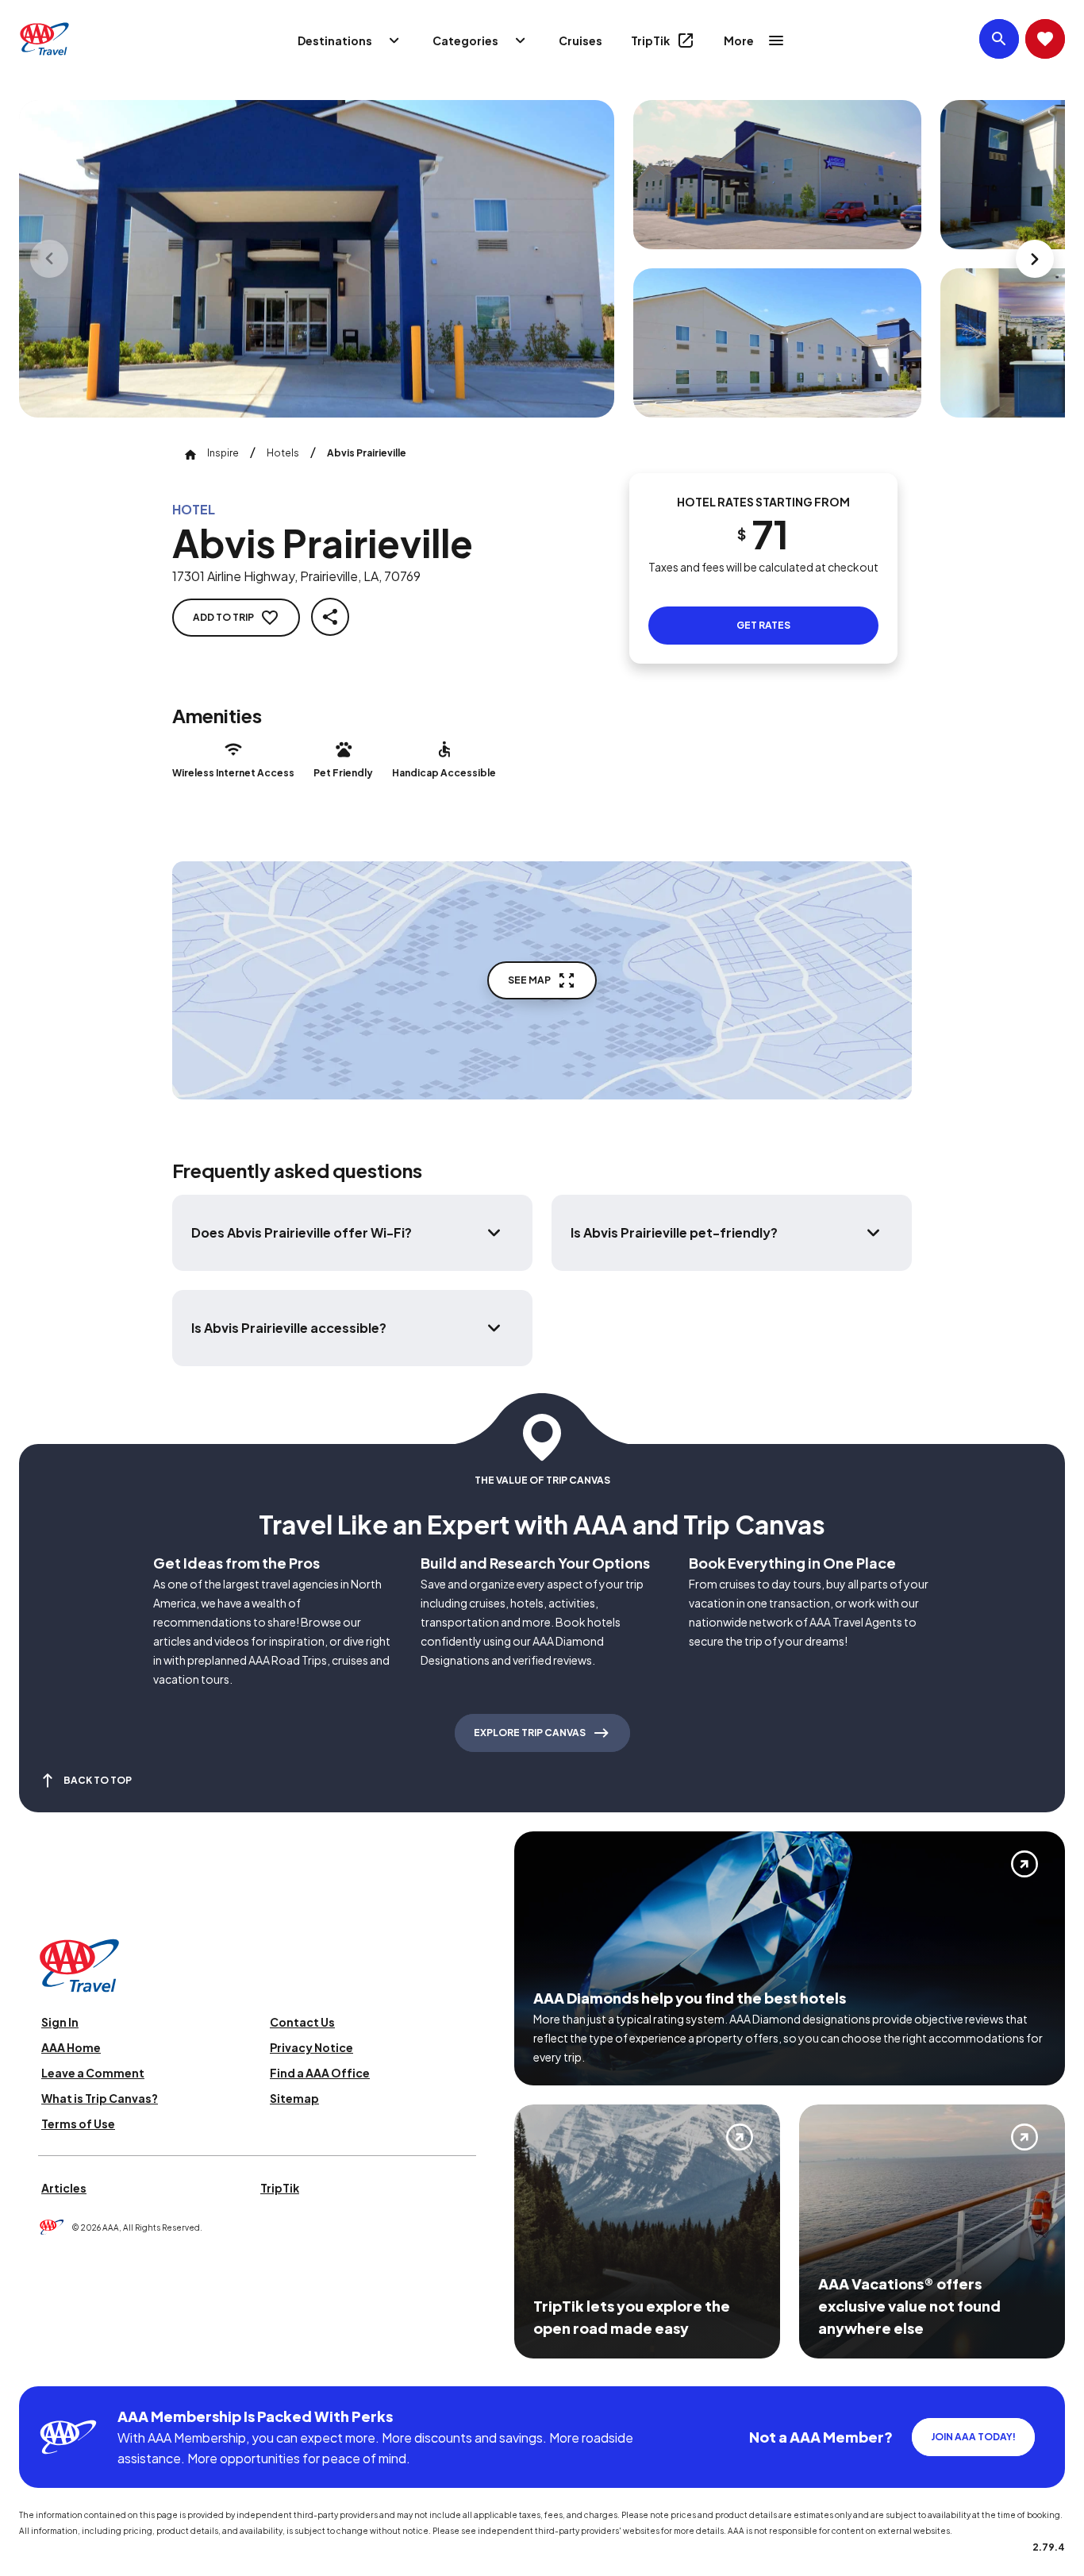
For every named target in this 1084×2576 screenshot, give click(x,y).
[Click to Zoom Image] (317, 259)
